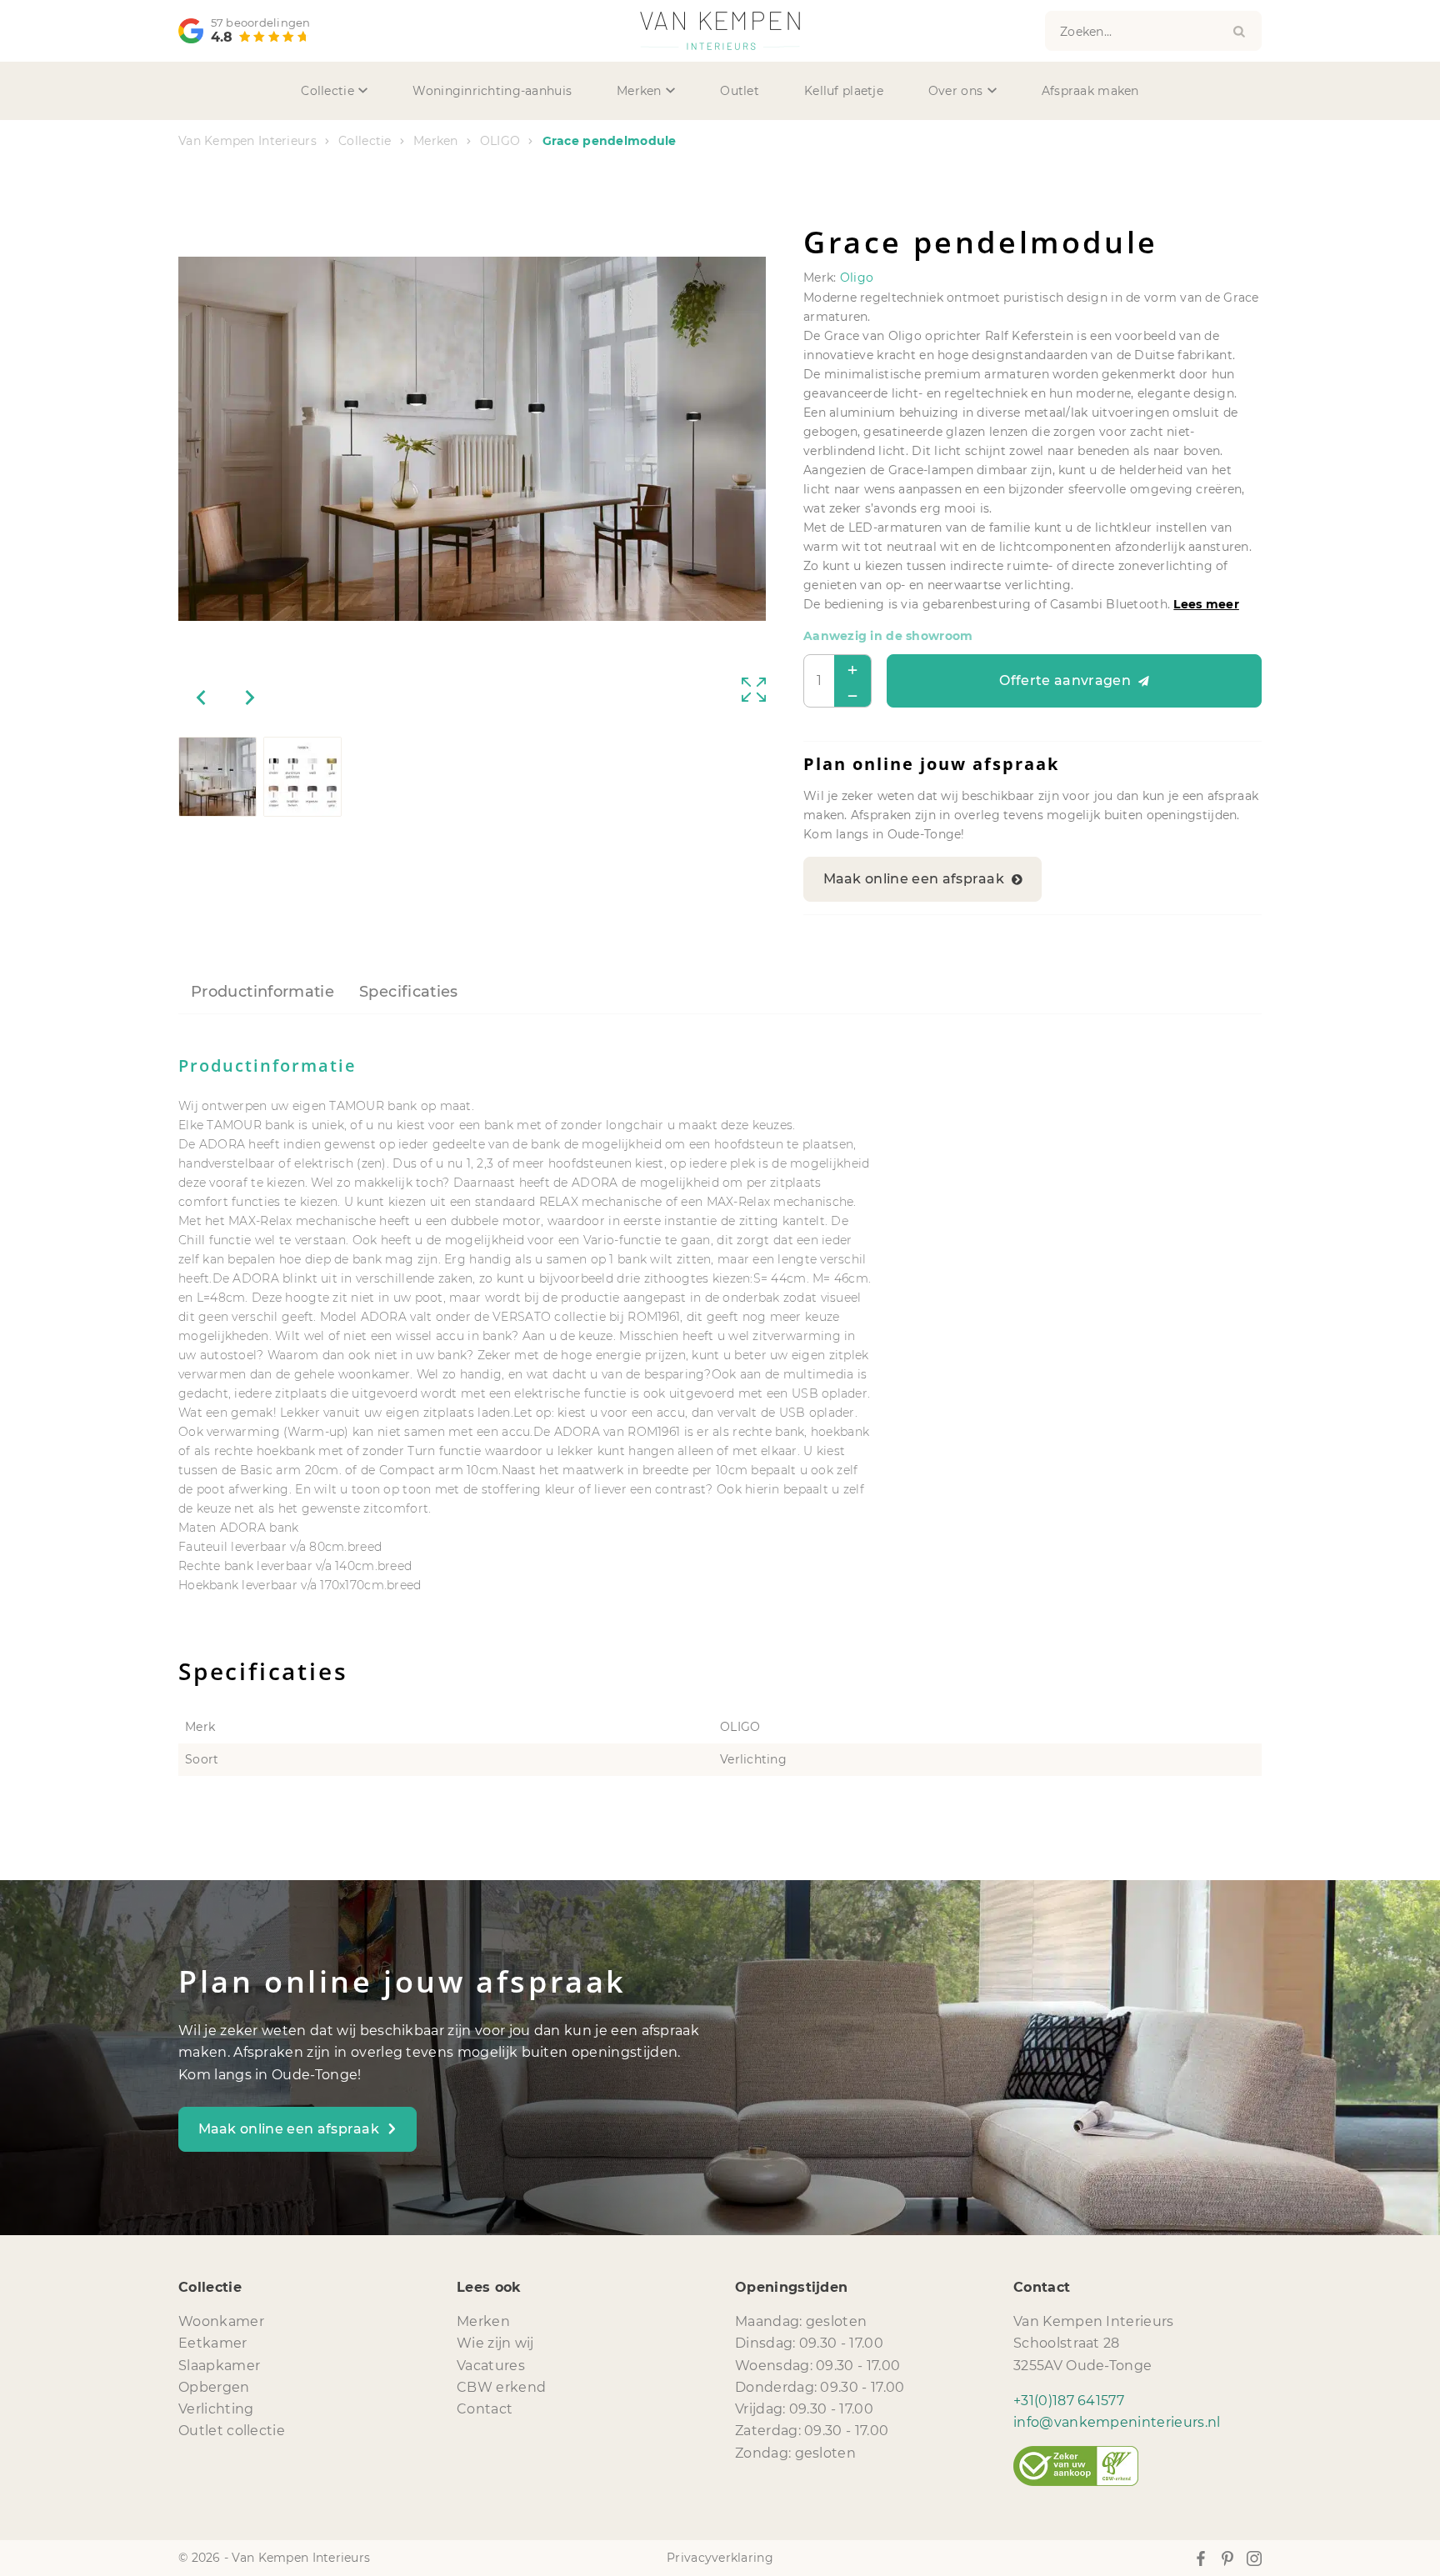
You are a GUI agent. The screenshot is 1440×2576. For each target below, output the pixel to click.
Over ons (955, 91)
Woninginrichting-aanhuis (492, 91)
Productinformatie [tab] (262, 992)
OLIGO (500, 141)
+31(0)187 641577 (1069, 2401)
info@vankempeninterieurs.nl (1117, 2422)
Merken (639, 91)
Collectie (327, 91)
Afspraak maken (1090, 91)
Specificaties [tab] (409, 992)
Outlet (740, 91)
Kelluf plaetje (844, 91)
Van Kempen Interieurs (247, 141)
